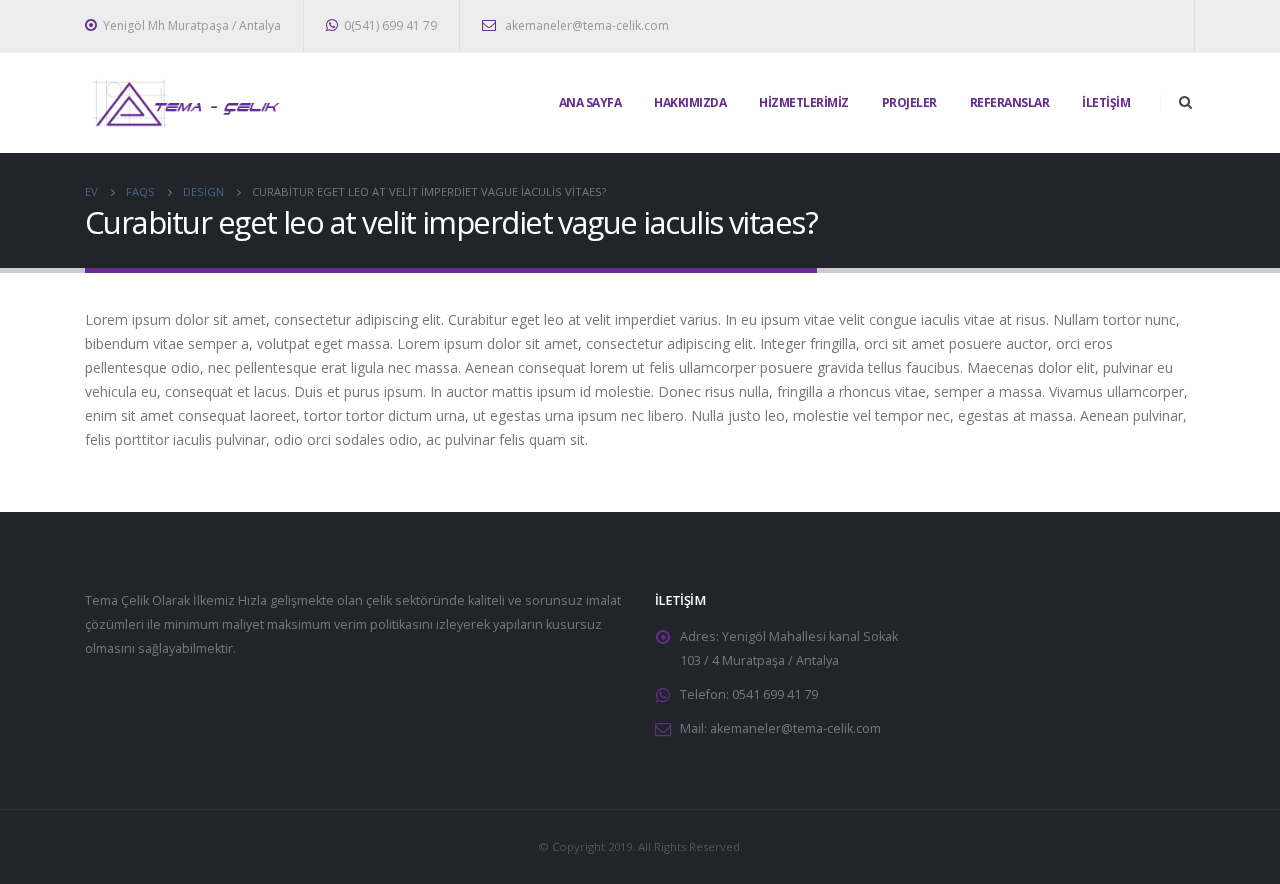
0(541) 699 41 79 (390, 25)
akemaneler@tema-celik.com (585, 25)
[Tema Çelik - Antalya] (185, 103)
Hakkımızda (690, 102)
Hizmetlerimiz (804, 102)
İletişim (1106, 102)
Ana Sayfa (590, 102)
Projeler (909, 102)
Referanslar (1010, 102)
